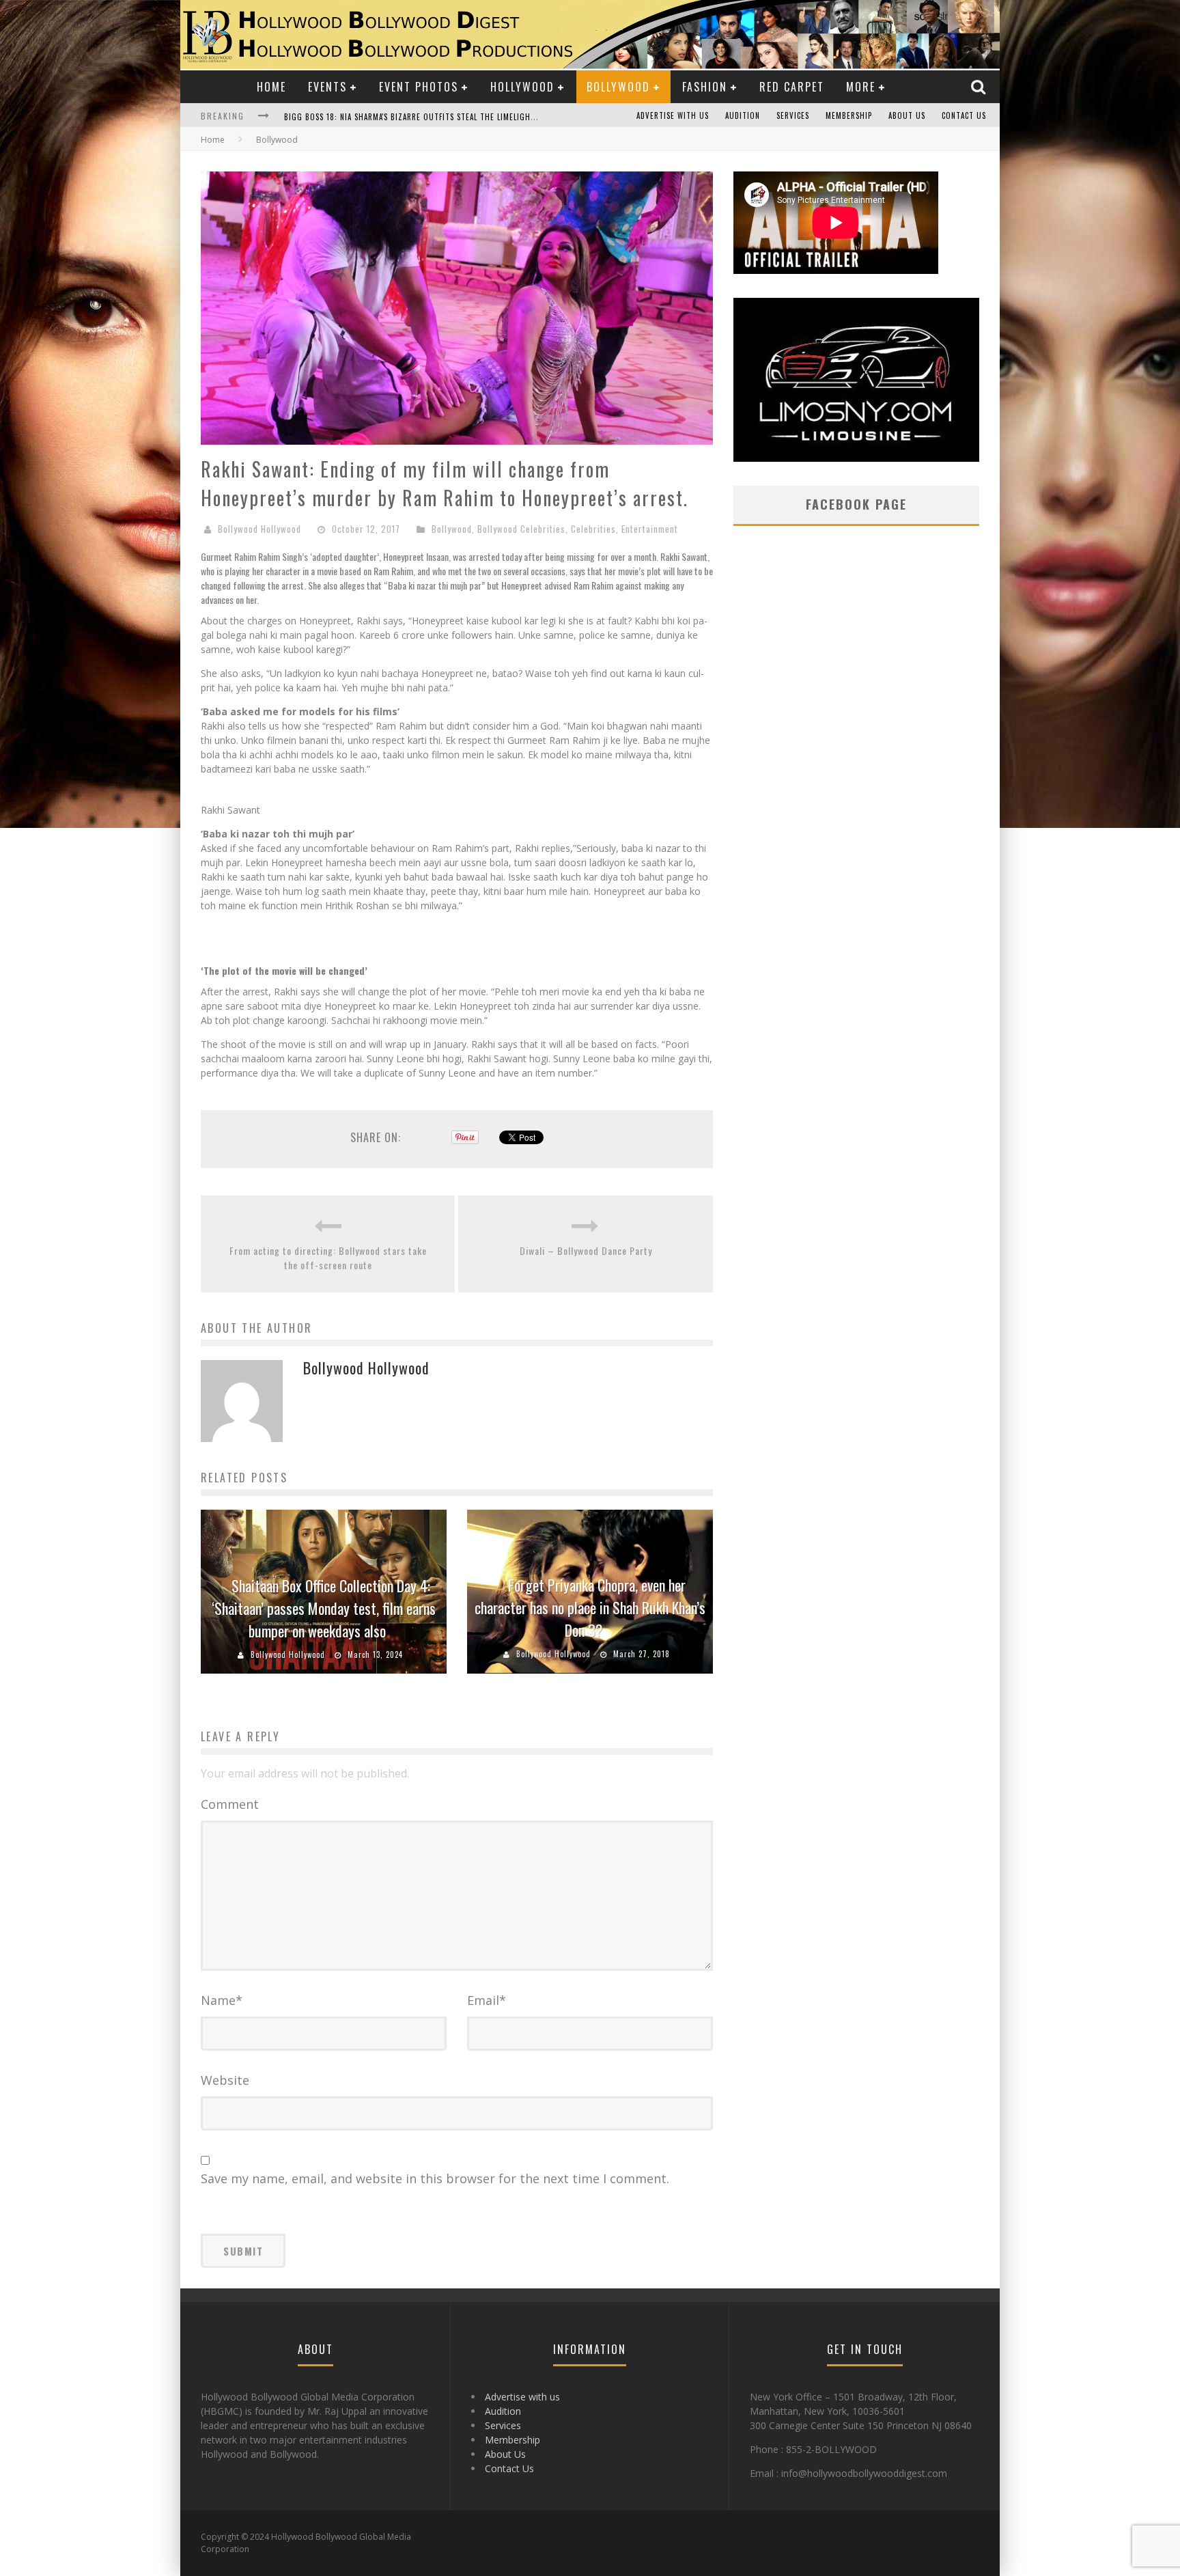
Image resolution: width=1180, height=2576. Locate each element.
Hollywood (522, 87)
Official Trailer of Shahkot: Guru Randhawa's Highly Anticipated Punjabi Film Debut (451, 117)
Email (487, 2000)
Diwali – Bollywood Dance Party (586, 1250)
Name (222, 2000)
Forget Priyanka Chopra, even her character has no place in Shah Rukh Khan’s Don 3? (590, 1607)
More (861, 87)
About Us (907, 115)
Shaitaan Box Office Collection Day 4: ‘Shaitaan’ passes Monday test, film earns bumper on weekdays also (324, 1608)
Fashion (705, 87)
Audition (743, 115)
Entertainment (650, 529)
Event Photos (419, 87)
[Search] (980, 86)
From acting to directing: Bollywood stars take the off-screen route (328, 1258)
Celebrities (593, 529)
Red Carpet (792, 87)
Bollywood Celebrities (521, 529)
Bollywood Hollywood (259, 529)
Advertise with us (673, 115)
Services (793, 115)
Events (327, 87)
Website (225, 2080)
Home (271, 87)
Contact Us (964, 115)
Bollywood (618, 87)
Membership (849, 115)
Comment (230, 1804)
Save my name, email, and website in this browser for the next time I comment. (435, 2178)
